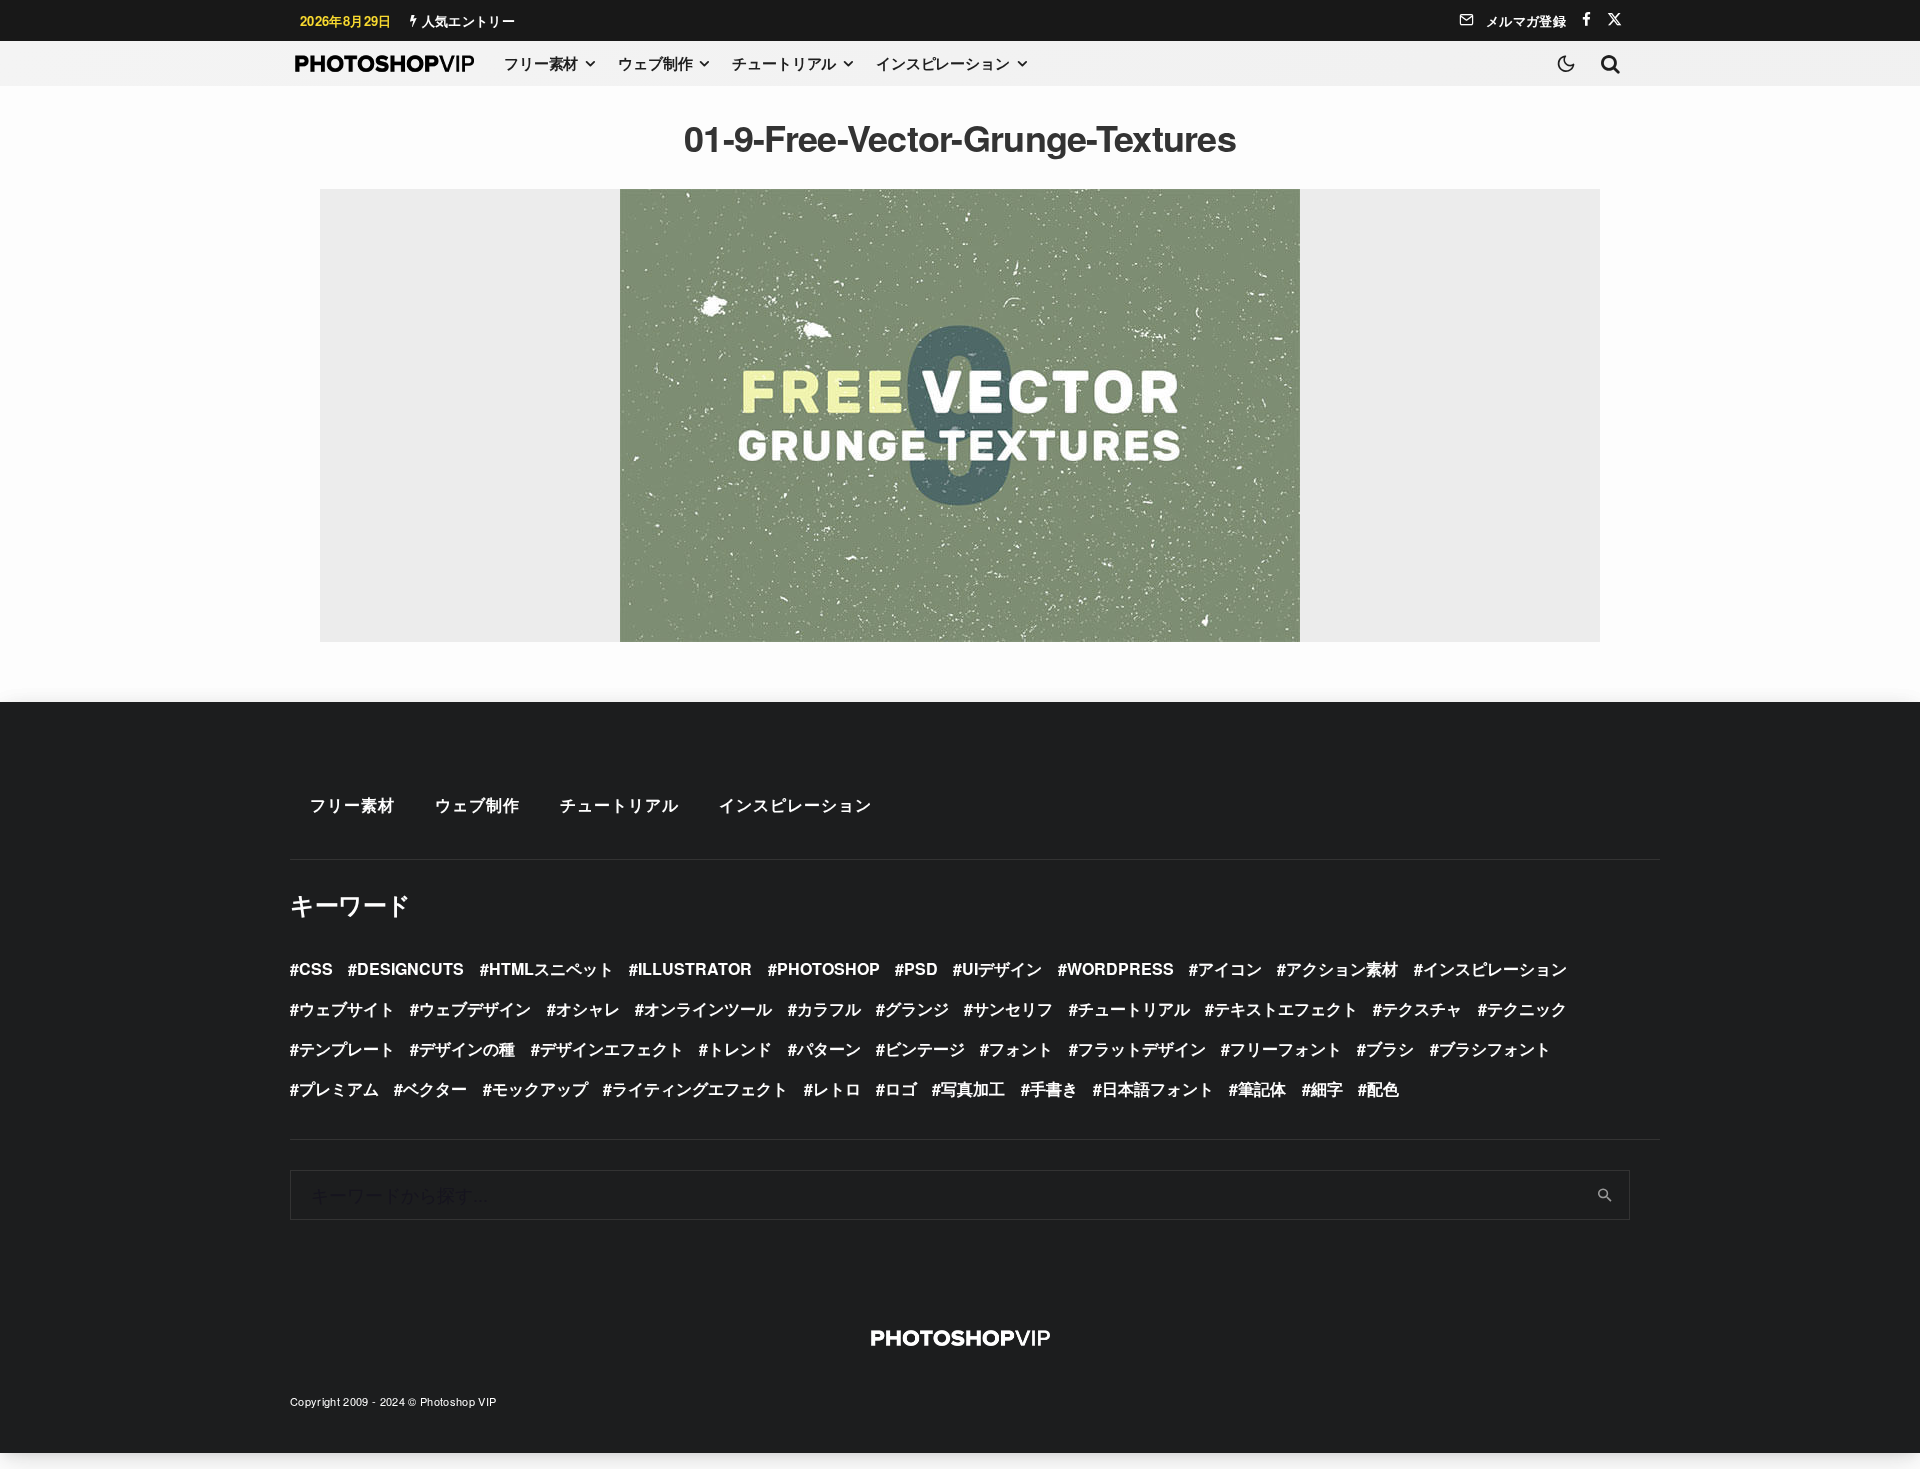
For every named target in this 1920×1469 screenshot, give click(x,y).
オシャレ (588, 1008)
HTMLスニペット (551, 968)
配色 (1383, 1088)
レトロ (837, 1088)
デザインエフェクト (612, 1048)
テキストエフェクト (1286, 1008)
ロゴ (901, 1088)
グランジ (917, 1008)
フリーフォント (1286, 1048)
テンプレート (347, 1048)
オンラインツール (708, 1008)
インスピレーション (943, 63)
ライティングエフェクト (700, 1088)
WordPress (1120, 968)
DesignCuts (410, 968)
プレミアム (339, 1088)
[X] (1614, 19)
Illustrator (695, 968)
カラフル (829, 1008)
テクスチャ (1422, 1008)
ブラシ (1390, 1048)
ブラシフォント (1495, 1048)
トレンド (740, 1048)
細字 (1327, 1088)
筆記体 (1262, 1088)
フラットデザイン (1142, 1048)
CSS (316, 968)
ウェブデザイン (475, 1008)
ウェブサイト (347, 1008)
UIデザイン (1002, 968)
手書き (1054, 1088)
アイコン (1230, 968)
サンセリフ (1013, 1008)
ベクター (435, 1088)
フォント (1021, 1048)
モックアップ (540, 1088)
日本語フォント (1158, 1088)
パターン (829, 1048)
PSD (921, 968)
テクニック (1527, 1008)
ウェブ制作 (655, 63)
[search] (1605, 1195)
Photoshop (828, 968)
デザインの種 (467, 1048)
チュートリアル (784, 63)
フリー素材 (541, 63)
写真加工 (973, 1088)
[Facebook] (1586, 19)
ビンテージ (925, 1048)
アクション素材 (1342, 968)
